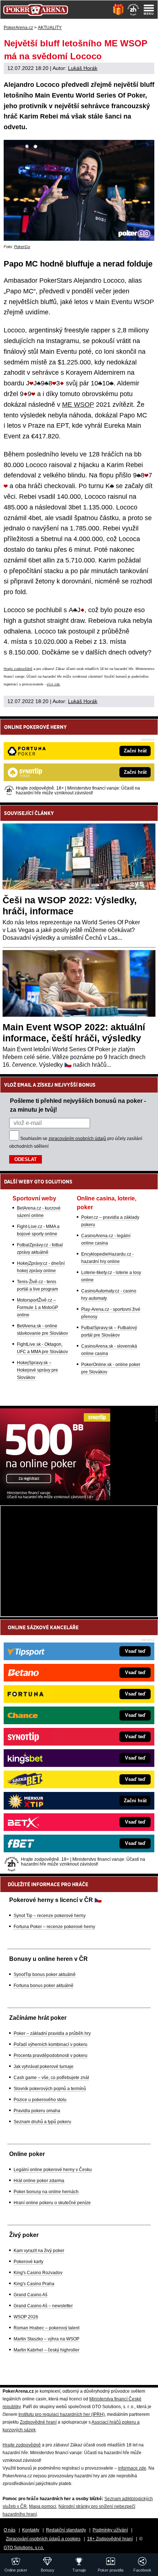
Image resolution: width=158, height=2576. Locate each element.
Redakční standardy (66, 2530)
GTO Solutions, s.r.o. (24, 2548)
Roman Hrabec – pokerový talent (46, 2328)
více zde (53, 684)
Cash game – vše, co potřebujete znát (51, 2078)
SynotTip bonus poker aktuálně (45, 1975)
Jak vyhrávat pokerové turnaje (44, 2067)
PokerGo (22, 247)
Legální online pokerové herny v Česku (53, 2170)
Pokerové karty (28, 2262)
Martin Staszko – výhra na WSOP (46, 2339)
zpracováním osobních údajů (77, 1139)
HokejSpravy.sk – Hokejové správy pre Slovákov (37, 1370)
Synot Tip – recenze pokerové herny (50, 1916)
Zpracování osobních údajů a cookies (43, 2539)
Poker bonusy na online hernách (46, 2192)
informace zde (132, 2468)
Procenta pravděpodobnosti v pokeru (51, 2055)
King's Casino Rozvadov (38, 2273)
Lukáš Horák (83, 68)
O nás (10, 2530)
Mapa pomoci (43, 2506)
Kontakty (31, 2530)
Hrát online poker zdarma (39, 2181)
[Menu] (149, 10)
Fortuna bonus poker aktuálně (44, 1986)
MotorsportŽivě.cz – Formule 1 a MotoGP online (37, 1308)
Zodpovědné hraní (38, 2422)
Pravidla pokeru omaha (37, 2111)
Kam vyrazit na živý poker (39, 2251)
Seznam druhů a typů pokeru (42, 2122)
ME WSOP (78, 405)
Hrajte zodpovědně (18, 669)
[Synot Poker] (55, 1499)
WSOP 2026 (26, 2317)
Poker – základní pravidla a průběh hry (52, 2033)
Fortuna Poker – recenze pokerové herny (54, 1927)
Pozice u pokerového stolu (40, 2100)
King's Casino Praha (34, 2284)
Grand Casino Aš (30, 2295)
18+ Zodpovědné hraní (110, 2539)
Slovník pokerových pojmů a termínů (50, 2089)
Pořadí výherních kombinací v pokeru (51, 2044)
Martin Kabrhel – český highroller (46, 2350)
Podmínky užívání (110, 2530)
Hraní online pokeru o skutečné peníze (52, 2203)
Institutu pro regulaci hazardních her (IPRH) (62, 2414)
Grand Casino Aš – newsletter (43, 2306)
